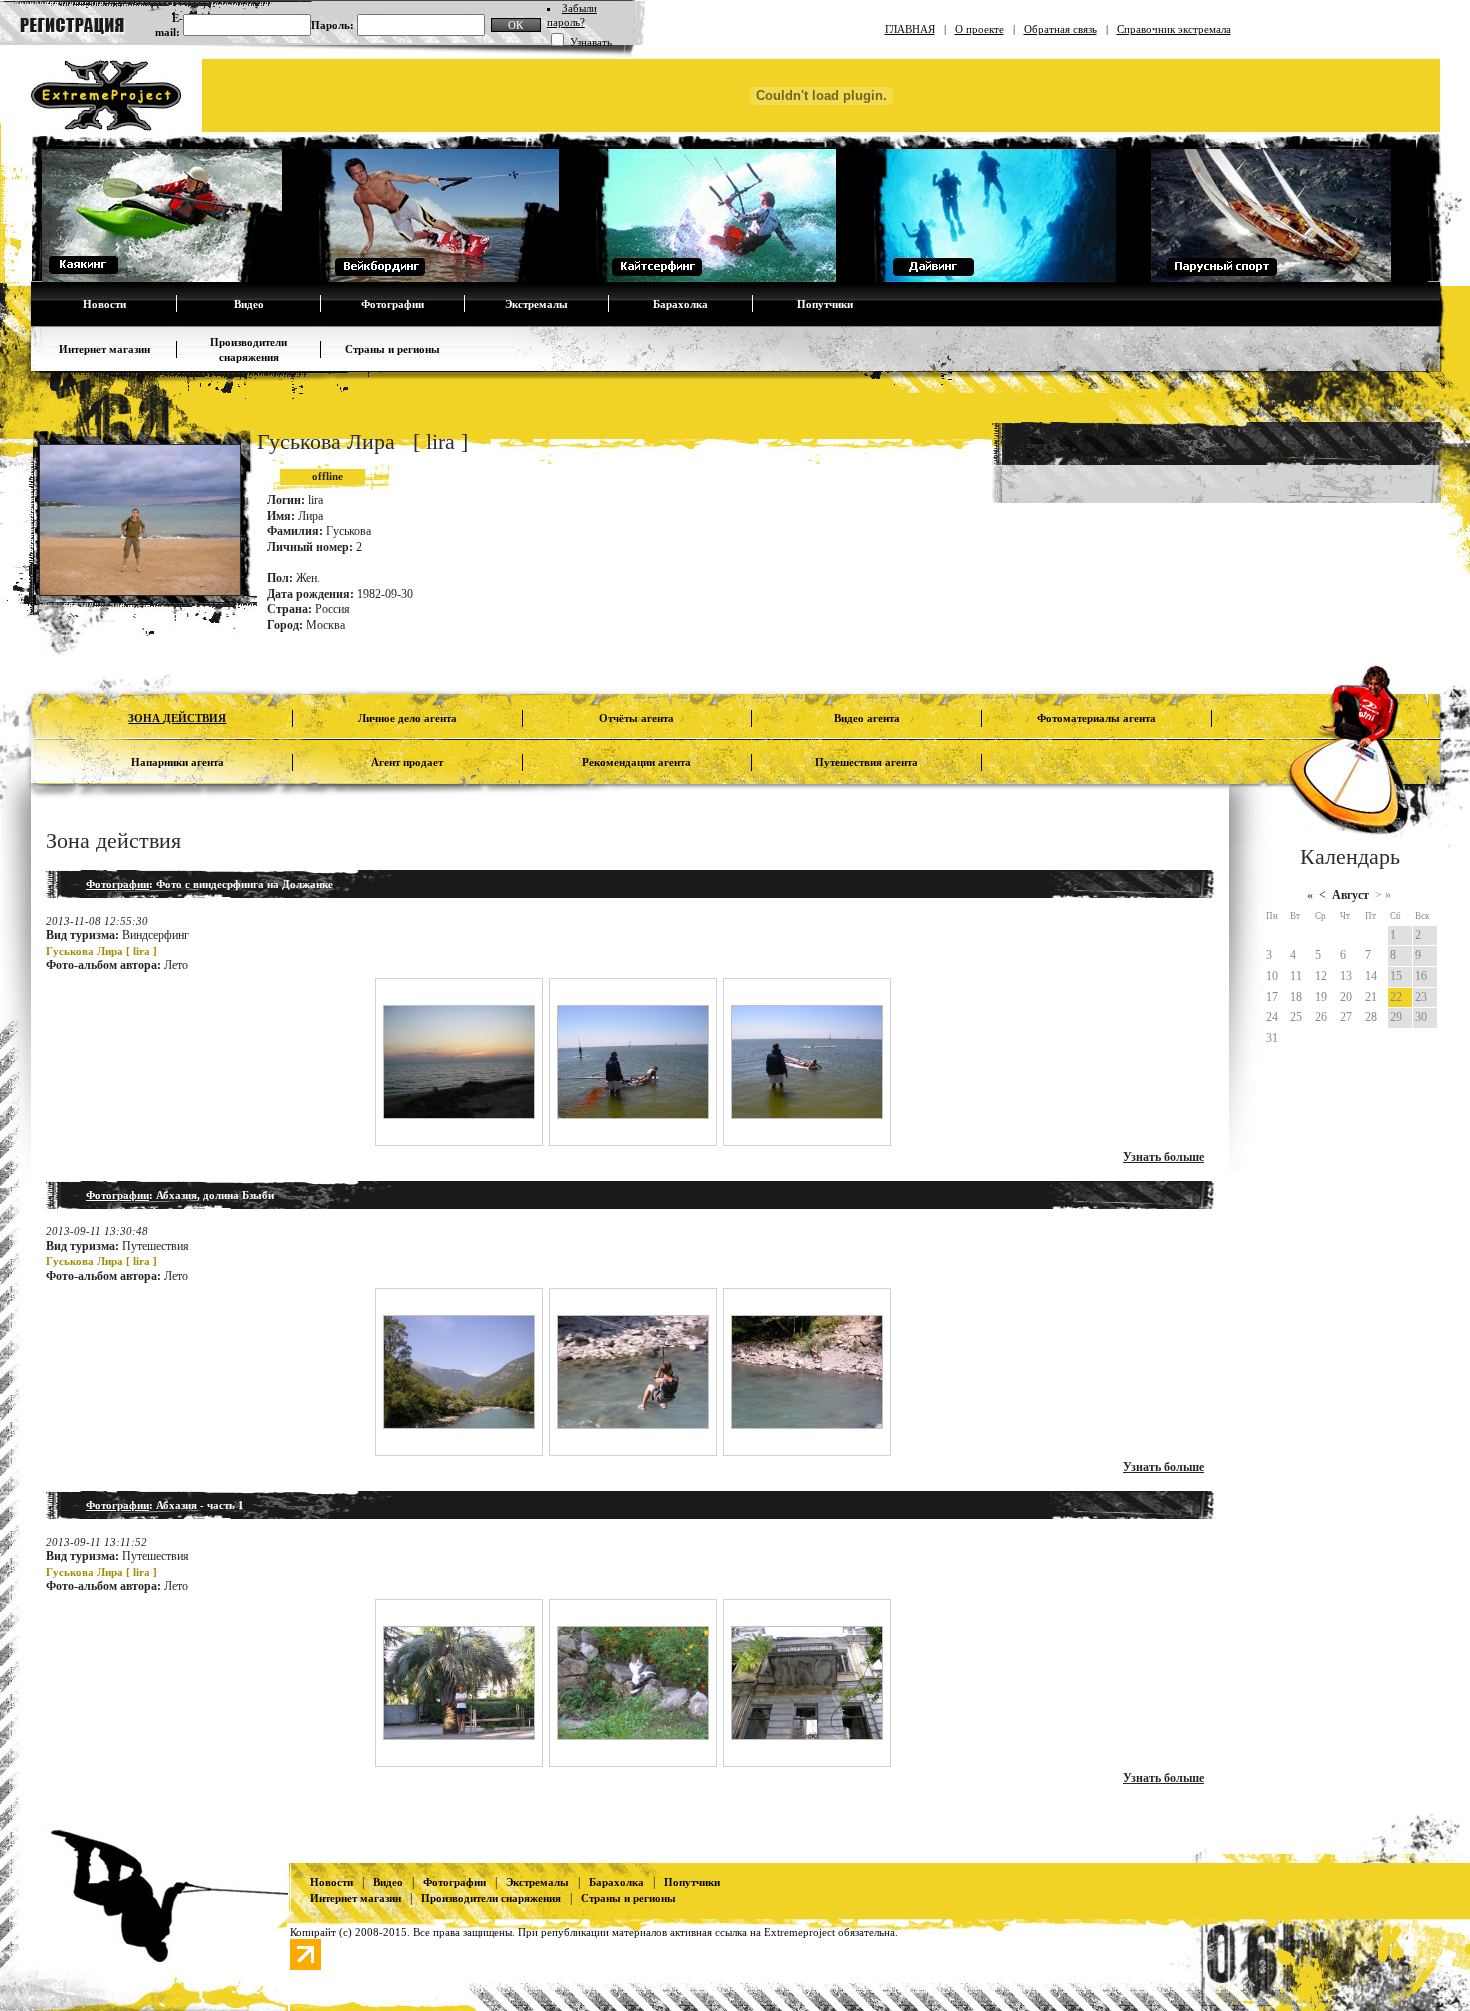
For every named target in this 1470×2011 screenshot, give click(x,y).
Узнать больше (1163, 1157)
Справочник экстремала (1174, 29)
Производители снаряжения (491, 1898)
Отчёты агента (636, 718)
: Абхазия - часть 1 (165, 1505)
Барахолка (680, 304)
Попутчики (825, 304)
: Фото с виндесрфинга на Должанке (209, 884)
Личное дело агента (407, 718)
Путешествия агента (866, 762)
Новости (104, 304)
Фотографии (392, 304)
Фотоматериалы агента (1096, 718)
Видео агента (867, 718)
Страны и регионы (392, 349)
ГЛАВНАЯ (910, 29)
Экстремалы (536, 304)
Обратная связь (1060, 29)
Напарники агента (177, 762)
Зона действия (177, 718)
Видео (249, 304)
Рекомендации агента (636, 762)
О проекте (979, 29)
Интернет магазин (104, 349)
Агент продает (407, 762)
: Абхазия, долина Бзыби (180, 1195)
